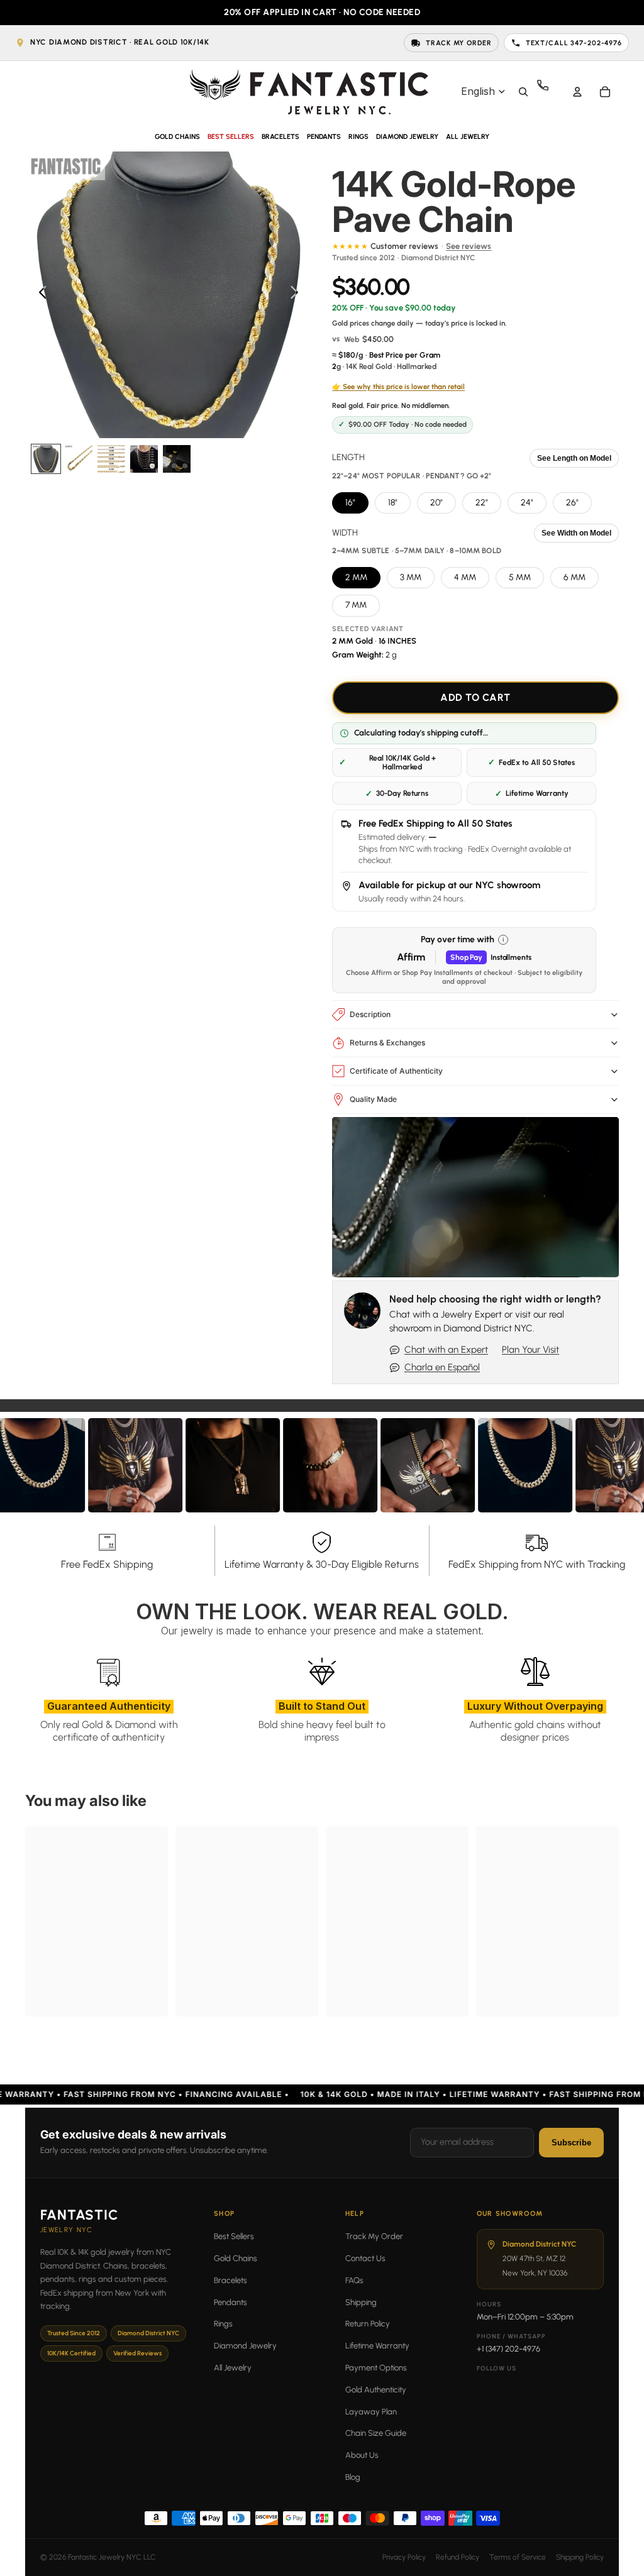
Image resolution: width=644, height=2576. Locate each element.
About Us (362, 2455)
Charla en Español (442, 1367)
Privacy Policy (404, 2557)
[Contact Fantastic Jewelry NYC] (550, 92)
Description (370, 1014)
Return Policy (368, 2324)
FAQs (354, 2280)
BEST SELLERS (231, 137)
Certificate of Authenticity (396, 1071)
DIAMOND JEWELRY (407, 137)
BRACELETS (280, 137)
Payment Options (376, 2368)
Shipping (361, 2302)
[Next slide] (298, 295)
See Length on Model (574, 458)
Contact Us (365, 2258)
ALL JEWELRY (468, 137)
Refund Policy (458, 2557)
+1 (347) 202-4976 (508, 2349)
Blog (353, 2477)
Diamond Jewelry (245, 2346)
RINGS (358, 137)
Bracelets (230, 2280)
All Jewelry (233, 2368)
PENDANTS (324, 137)
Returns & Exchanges (387, 1043)
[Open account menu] (577, 92)
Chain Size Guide (376, 2433)
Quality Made (373, 1099)
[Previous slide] (39, 295)
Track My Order (374, 2236)
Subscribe (571, 2143)
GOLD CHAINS (177, 137)
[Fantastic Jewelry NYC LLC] (308, 91)
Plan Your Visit (530, 1350)
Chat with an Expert (446, 1350)
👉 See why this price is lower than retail (398, 387)
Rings (223, 2324)
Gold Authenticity (376, 2390)
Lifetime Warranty (377, 2346)
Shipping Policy (580, 2557)
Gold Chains (236, 2258)
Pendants (230, 2302)
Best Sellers (234, 2236)
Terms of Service (518, 2557)
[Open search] (523, 92)
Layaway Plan (371, 2412)
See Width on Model (576, 533)
